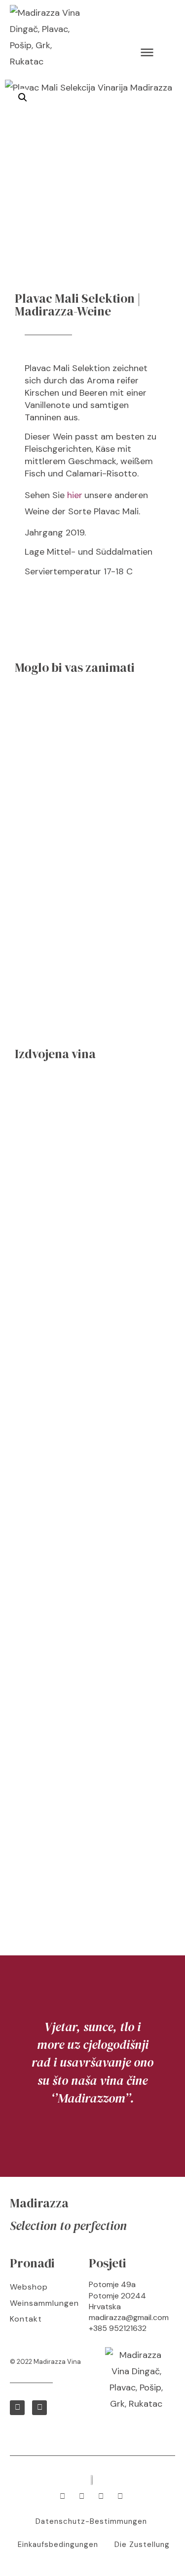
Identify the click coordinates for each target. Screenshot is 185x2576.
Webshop (29, 2287)
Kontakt (26, 2319)
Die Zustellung (142, 2545)
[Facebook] (17, 2408)
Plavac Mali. (117, 511)
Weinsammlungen (44, 2303)
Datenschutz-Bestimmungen (91, 2521)
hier (75, 495)
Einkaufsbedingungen (58, 2545)
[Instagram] (39, 2408)
